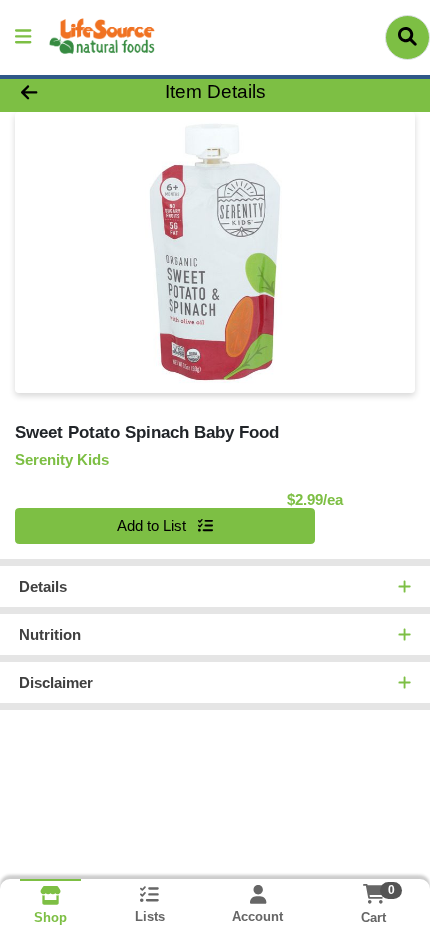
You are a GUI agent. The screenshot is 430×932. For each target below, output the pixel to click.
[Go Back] (65, 92)
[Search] (407, 37)
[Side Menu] (23, 37)
